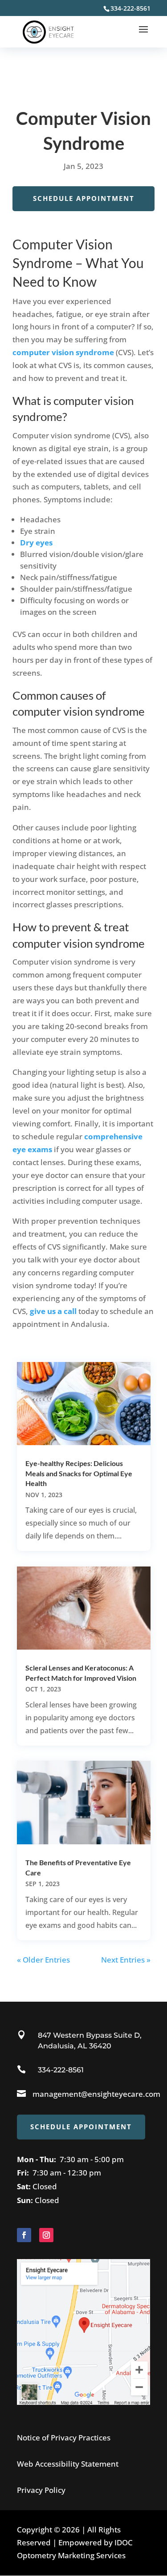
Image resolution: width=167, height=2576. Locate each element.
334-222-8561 (61, 2070)
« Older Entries (43, 1960)
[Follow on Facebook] (24, 2235)
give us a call (53, 1311)
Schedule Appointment (84, 198)
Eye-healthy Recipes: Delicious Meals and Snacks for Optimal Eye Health (79, 1473)
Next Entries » (126, 1960)
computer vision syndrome (63, 352)
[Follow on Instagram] (46, 2235)
